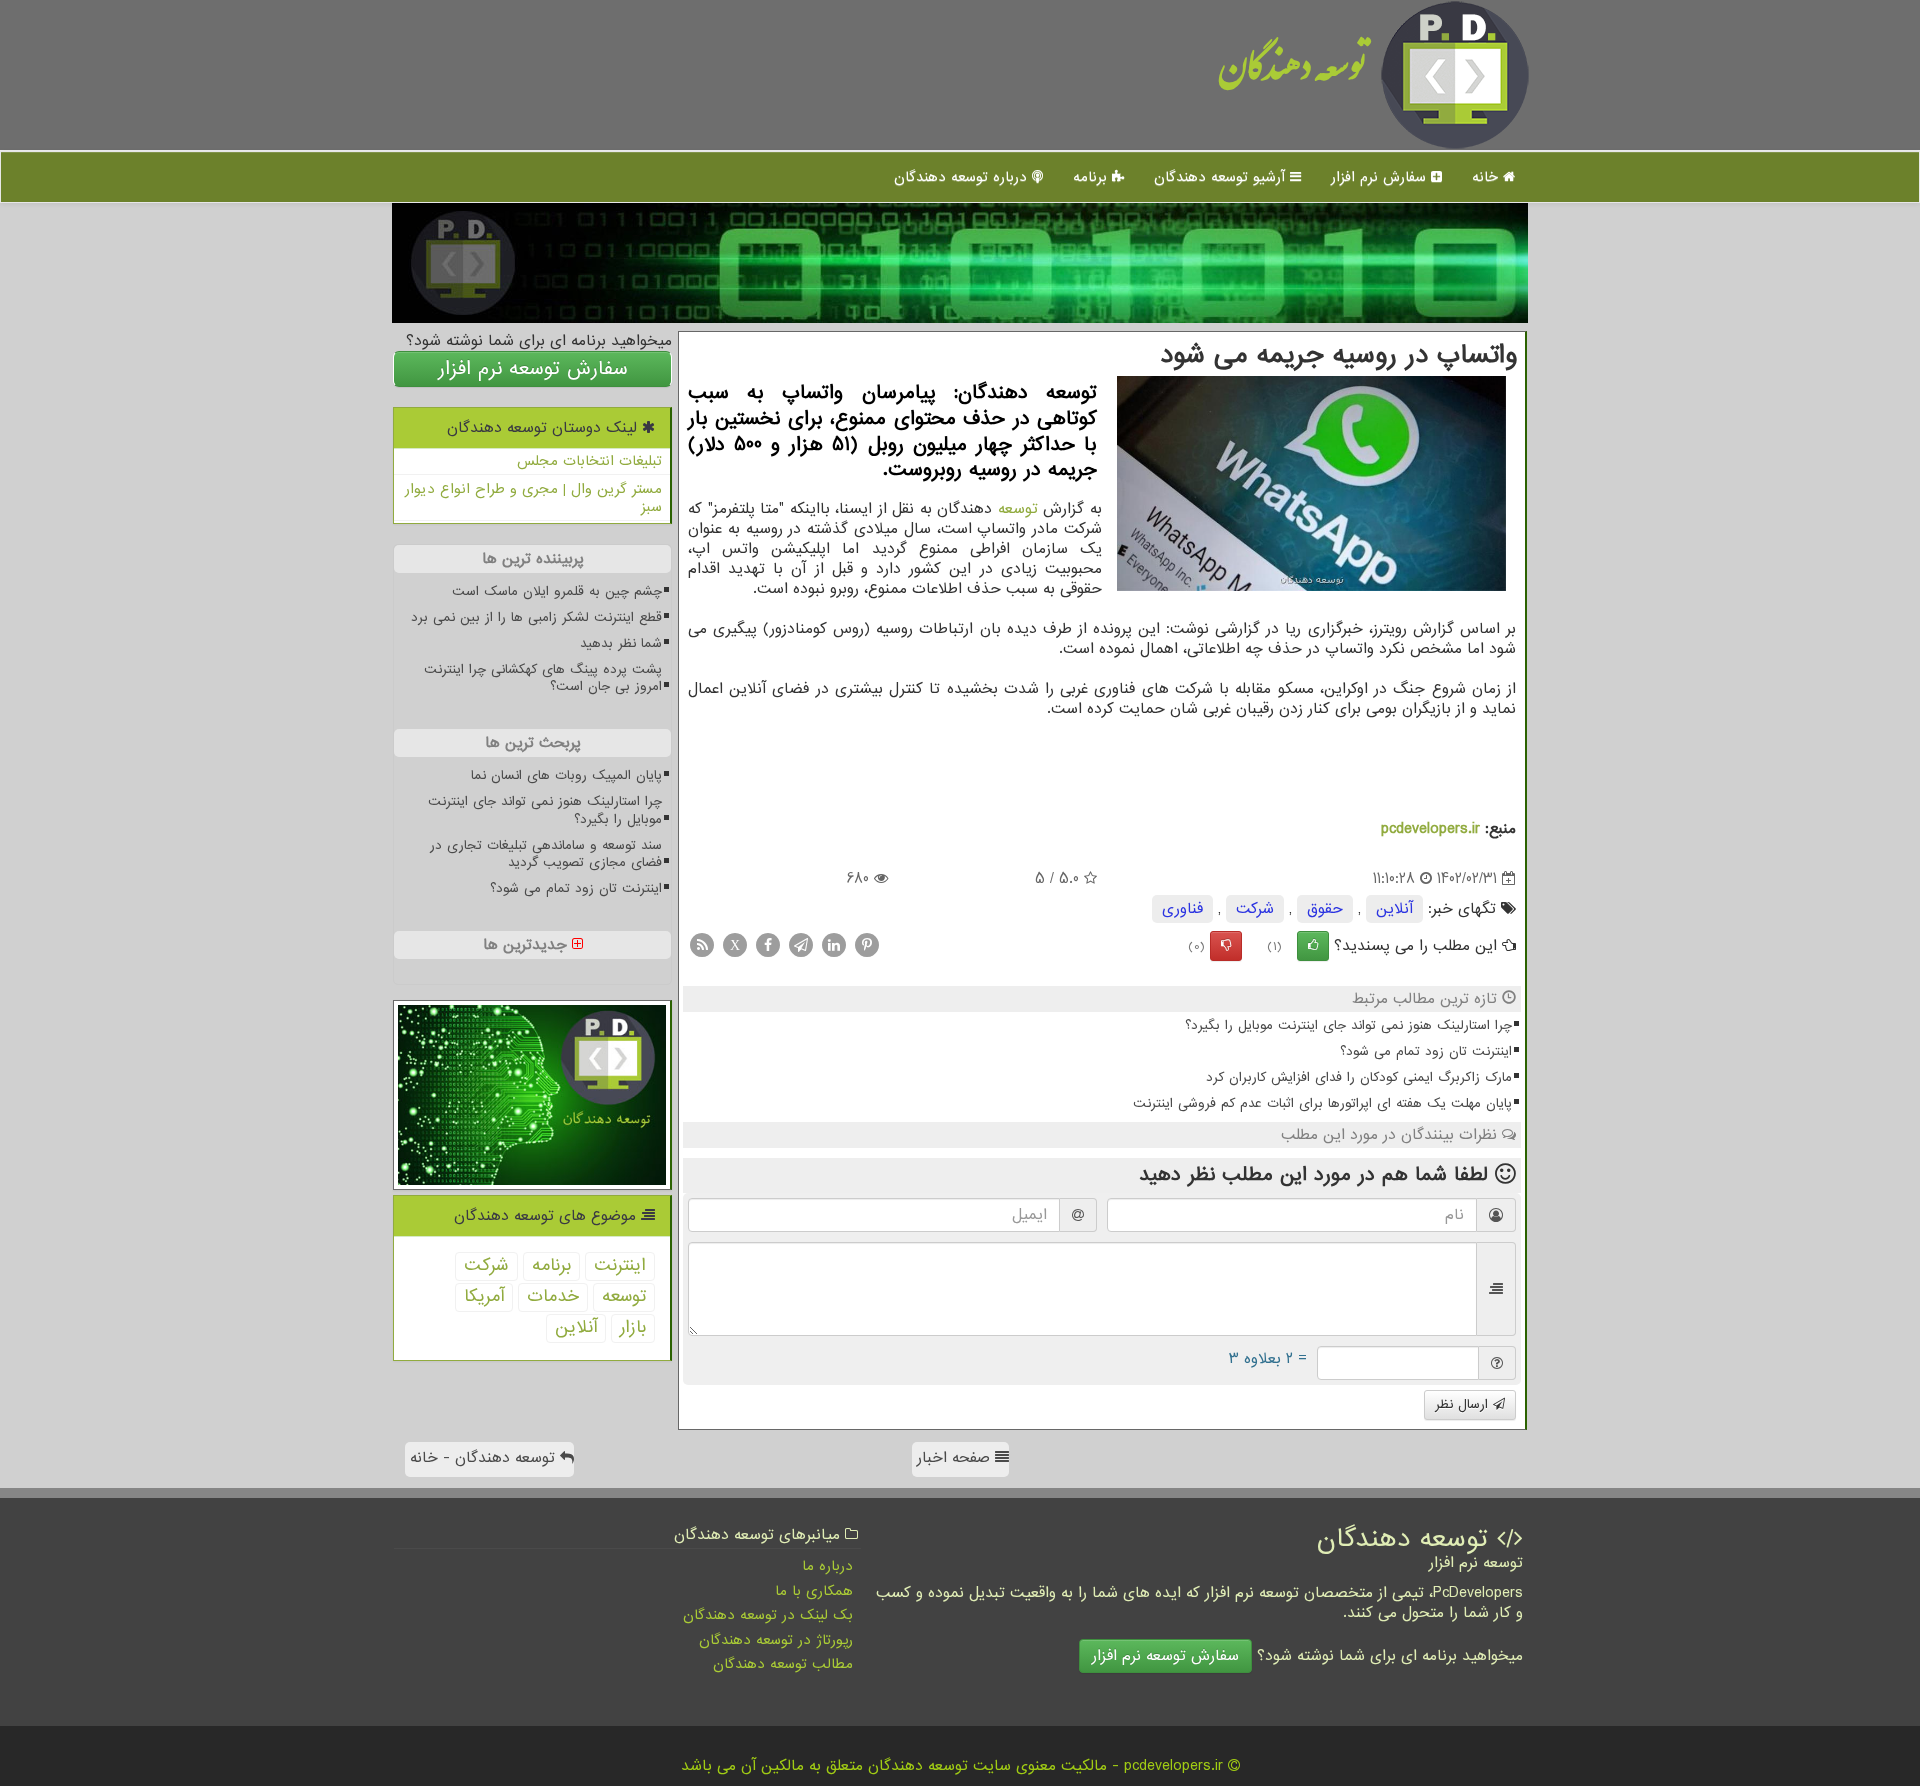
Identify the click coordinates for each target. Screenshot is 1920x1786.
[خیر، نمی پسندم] (1226, 946)
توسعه (1018, 509)
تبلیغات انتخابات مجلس (589, 461)
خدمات (553, 1296)
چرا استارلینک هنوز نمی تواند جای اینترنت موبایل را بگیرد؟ (1348, 1025)
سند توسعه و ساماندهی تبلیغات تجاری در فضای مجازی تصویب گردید (546, 854)
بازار (633, 1327)
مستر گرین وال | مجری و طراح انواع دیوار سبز (533, 498)
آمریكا (484, 1296)
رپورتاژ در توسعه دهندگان (776, 1640)
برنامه (1092, 177)
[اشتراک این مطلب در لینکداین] (834, 945)
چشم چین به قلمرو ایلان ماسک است (557, 591)
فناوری (1182, 909)
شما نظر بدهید (621, 643)
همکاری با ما (814, 1591)
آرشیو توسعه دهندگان (1222, 177)
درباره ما (827, 1566)
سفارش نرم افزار (1381, 177)
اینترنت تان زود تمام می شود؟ (1426, 1051)
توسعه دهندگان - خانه (485, 1458)
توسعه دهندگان (1292, 74)
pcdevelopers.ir (1430, 829)
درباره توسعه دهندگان (963, 177)
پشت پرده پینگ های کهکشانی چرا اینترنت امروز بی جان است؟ (543, 678)
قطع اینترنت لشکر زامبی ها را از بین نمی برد (536, 617)
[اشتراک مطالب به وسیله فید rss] (702, 945)
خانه (1487, 177)
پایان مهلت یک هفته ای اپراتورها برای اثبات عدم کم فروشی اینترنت (1322, 1103)
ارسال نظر (1464, 1404)
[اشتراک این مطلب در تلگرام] (801, 945)
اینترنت (620, 1265)
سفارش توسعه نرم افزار (533, 369)
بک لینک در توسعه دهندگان (768, 1615)
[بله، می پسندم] (1313, 946)
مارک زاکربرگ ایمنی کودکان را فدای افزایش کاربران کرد (1359, 1077)
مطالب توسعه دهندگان (783, 1664)
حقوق (1325, 909)
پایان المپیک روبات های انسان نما (566, 775)
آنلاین (1394, 909)
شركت (1255, 909)
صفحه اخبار (956, 1458)
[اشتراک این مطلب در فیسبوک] (768, 945)
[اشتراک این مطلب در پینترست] (867, 945)
